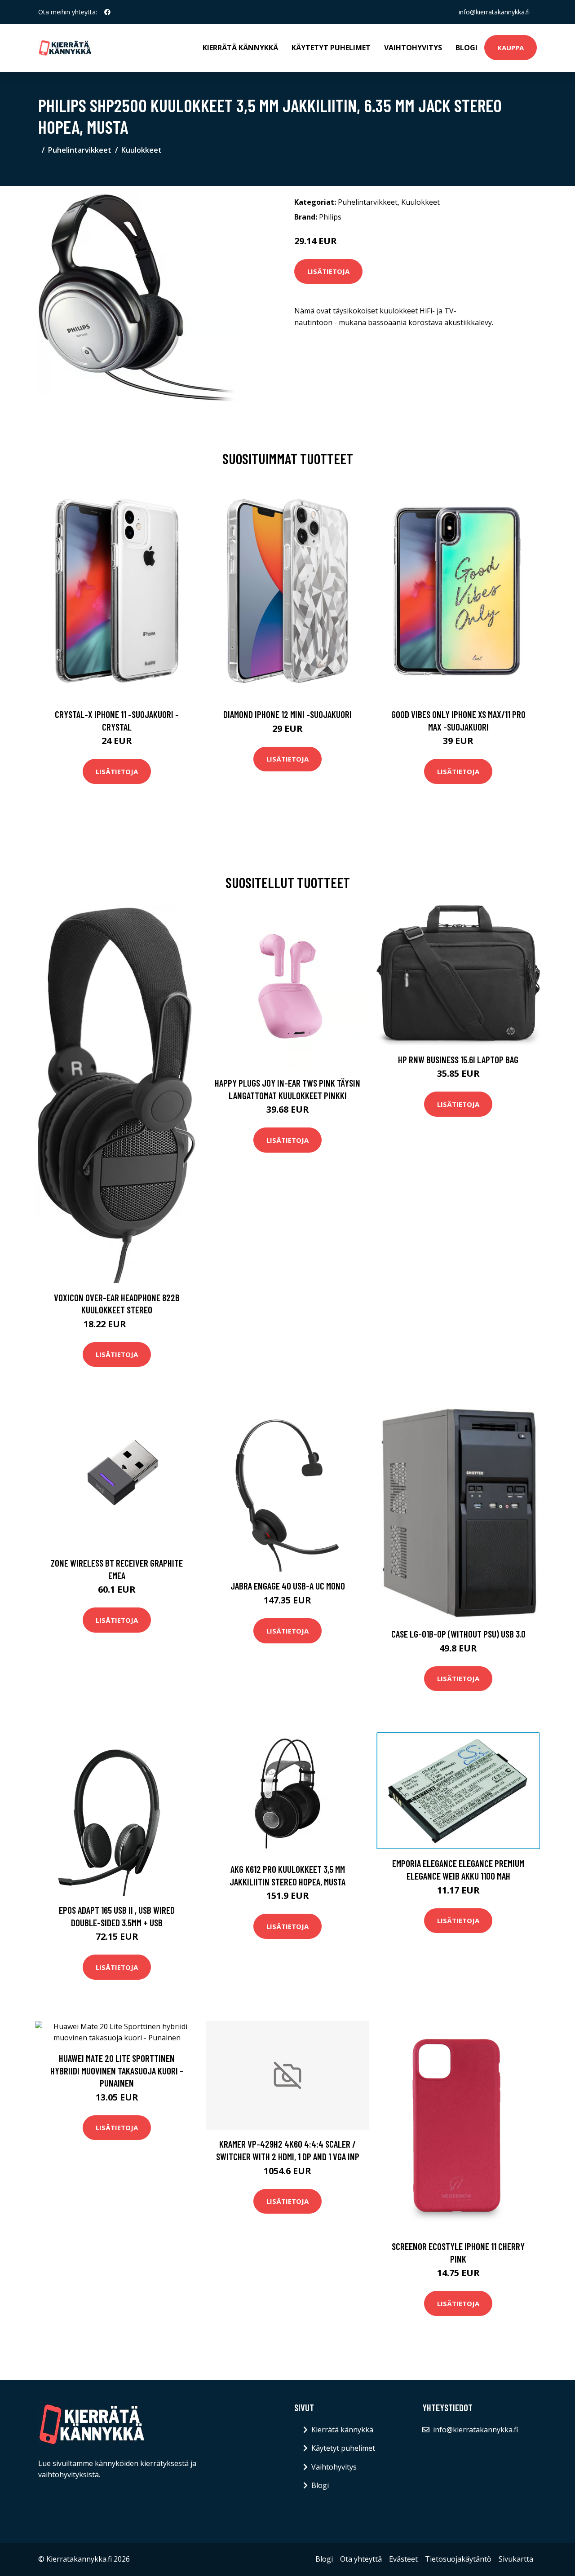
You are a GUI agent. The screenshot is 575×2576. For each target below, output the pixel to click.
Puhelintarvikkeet (80, 150)
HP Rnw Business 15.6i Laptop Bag (458, 1059)
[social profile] (107, 12)
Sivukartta (516, 2559)
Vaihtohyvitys (413, 48)
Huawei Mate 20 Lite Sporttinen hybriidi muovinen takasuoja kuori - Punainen (117, 2070)
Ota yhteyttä (361, 2559)
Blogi (467, 48)
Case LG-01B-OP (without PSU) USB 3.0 (458, 1634)
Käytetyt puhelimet (331, 48)
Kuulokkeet (142, 150)
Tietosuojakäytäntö (458, 2559)
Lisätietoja (328, 271)
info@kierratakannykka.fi (494, 12)
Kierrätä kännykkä (240, 48)
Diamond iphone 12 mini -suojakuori (287, 714)
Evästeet (403, 2559)
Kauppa (511, 48)
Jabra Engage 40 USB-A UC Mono (288, 1586)
